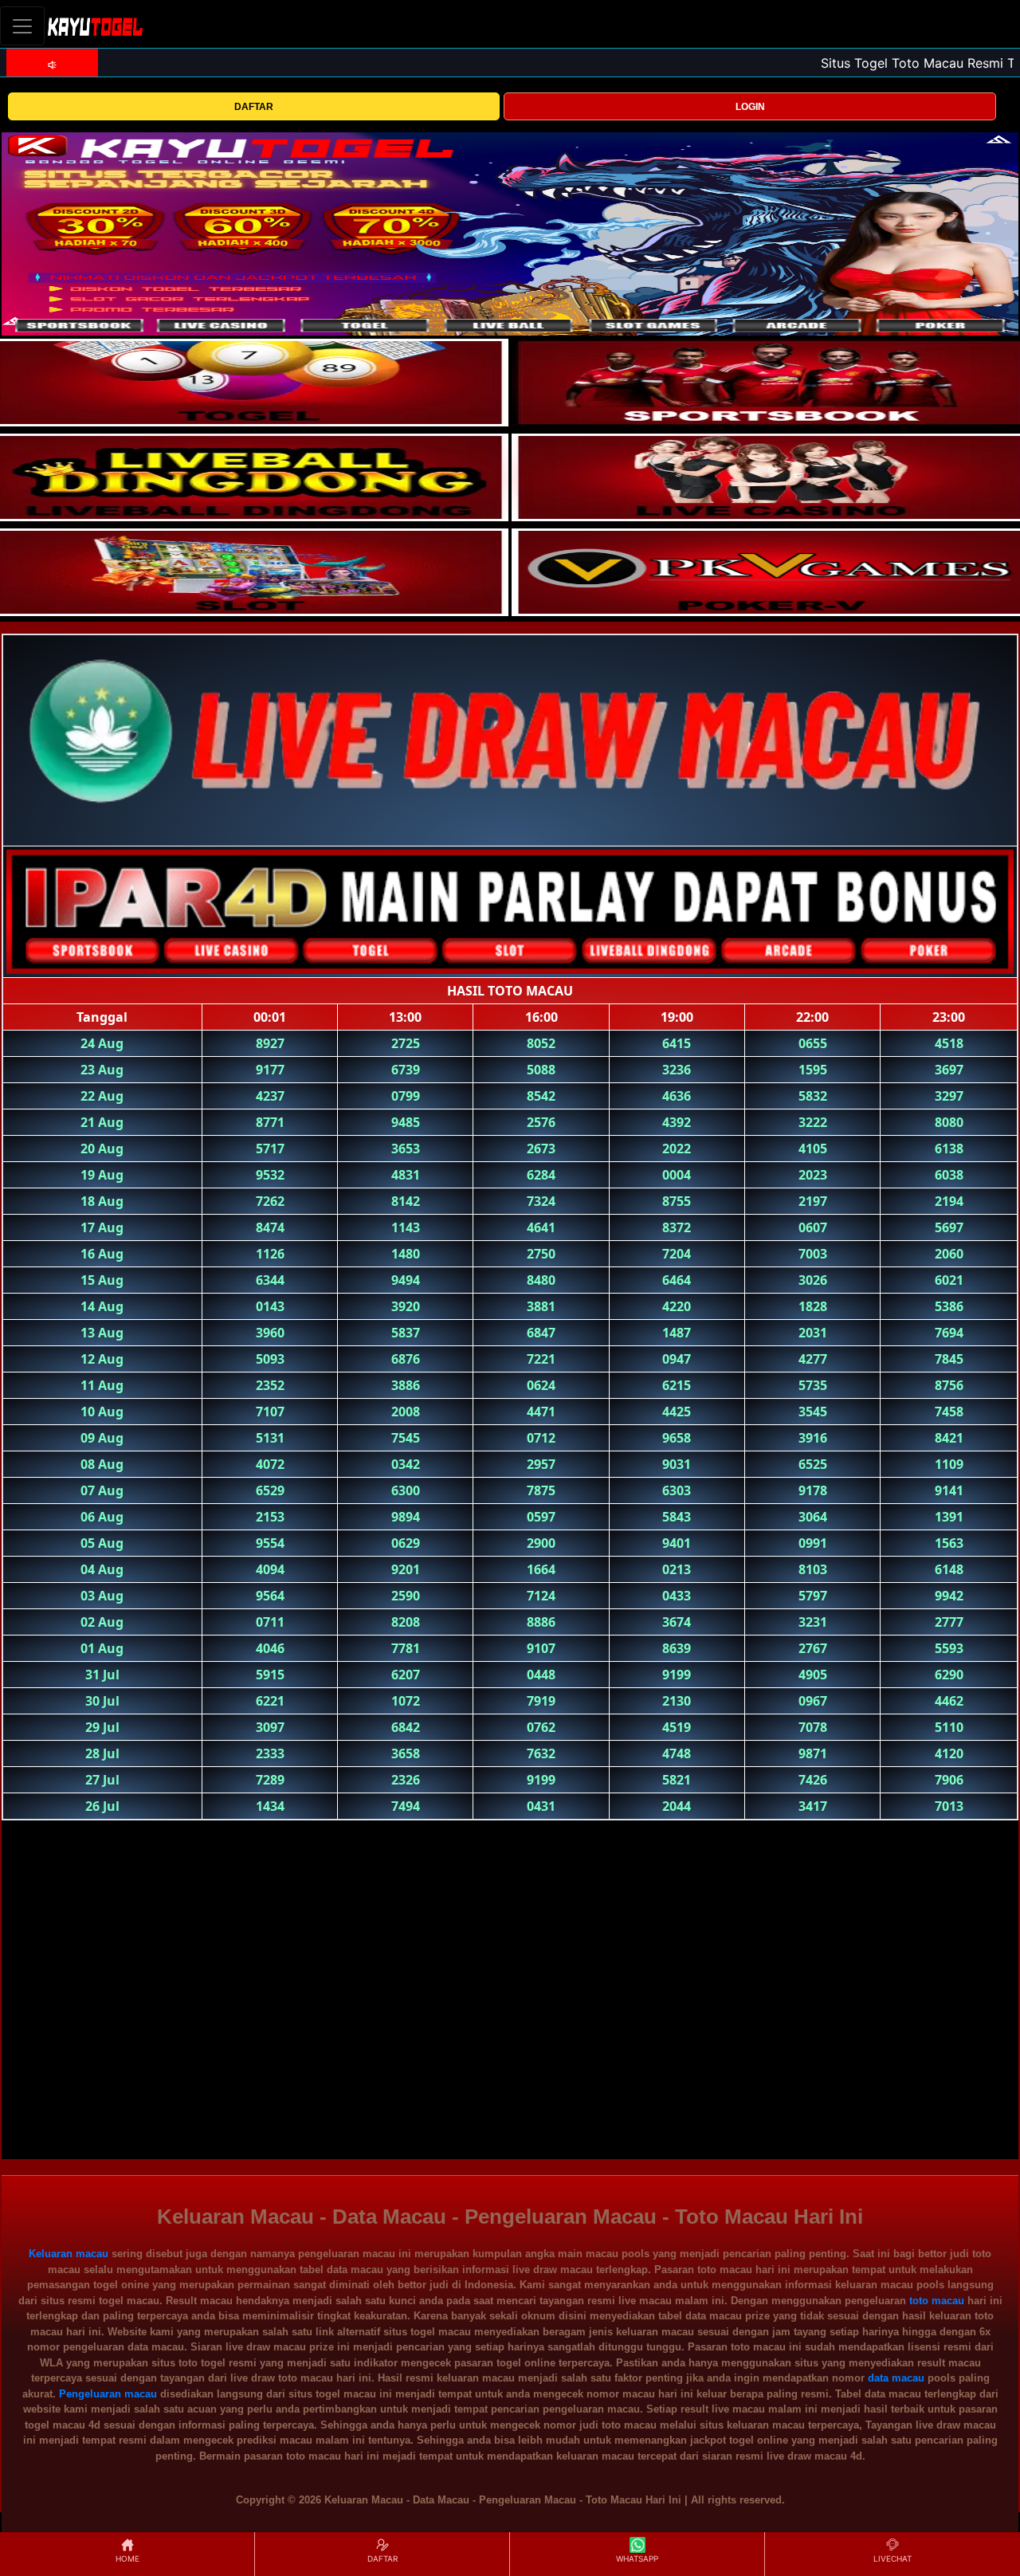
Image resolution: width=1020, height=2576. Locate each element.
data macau (896, 2378)
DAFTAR (254, 107)
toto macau (937, 2301)
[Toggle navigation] (22, 26)
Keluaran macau (69, 2254)
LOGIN (750, 107)
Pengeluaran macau (108, 2394)
